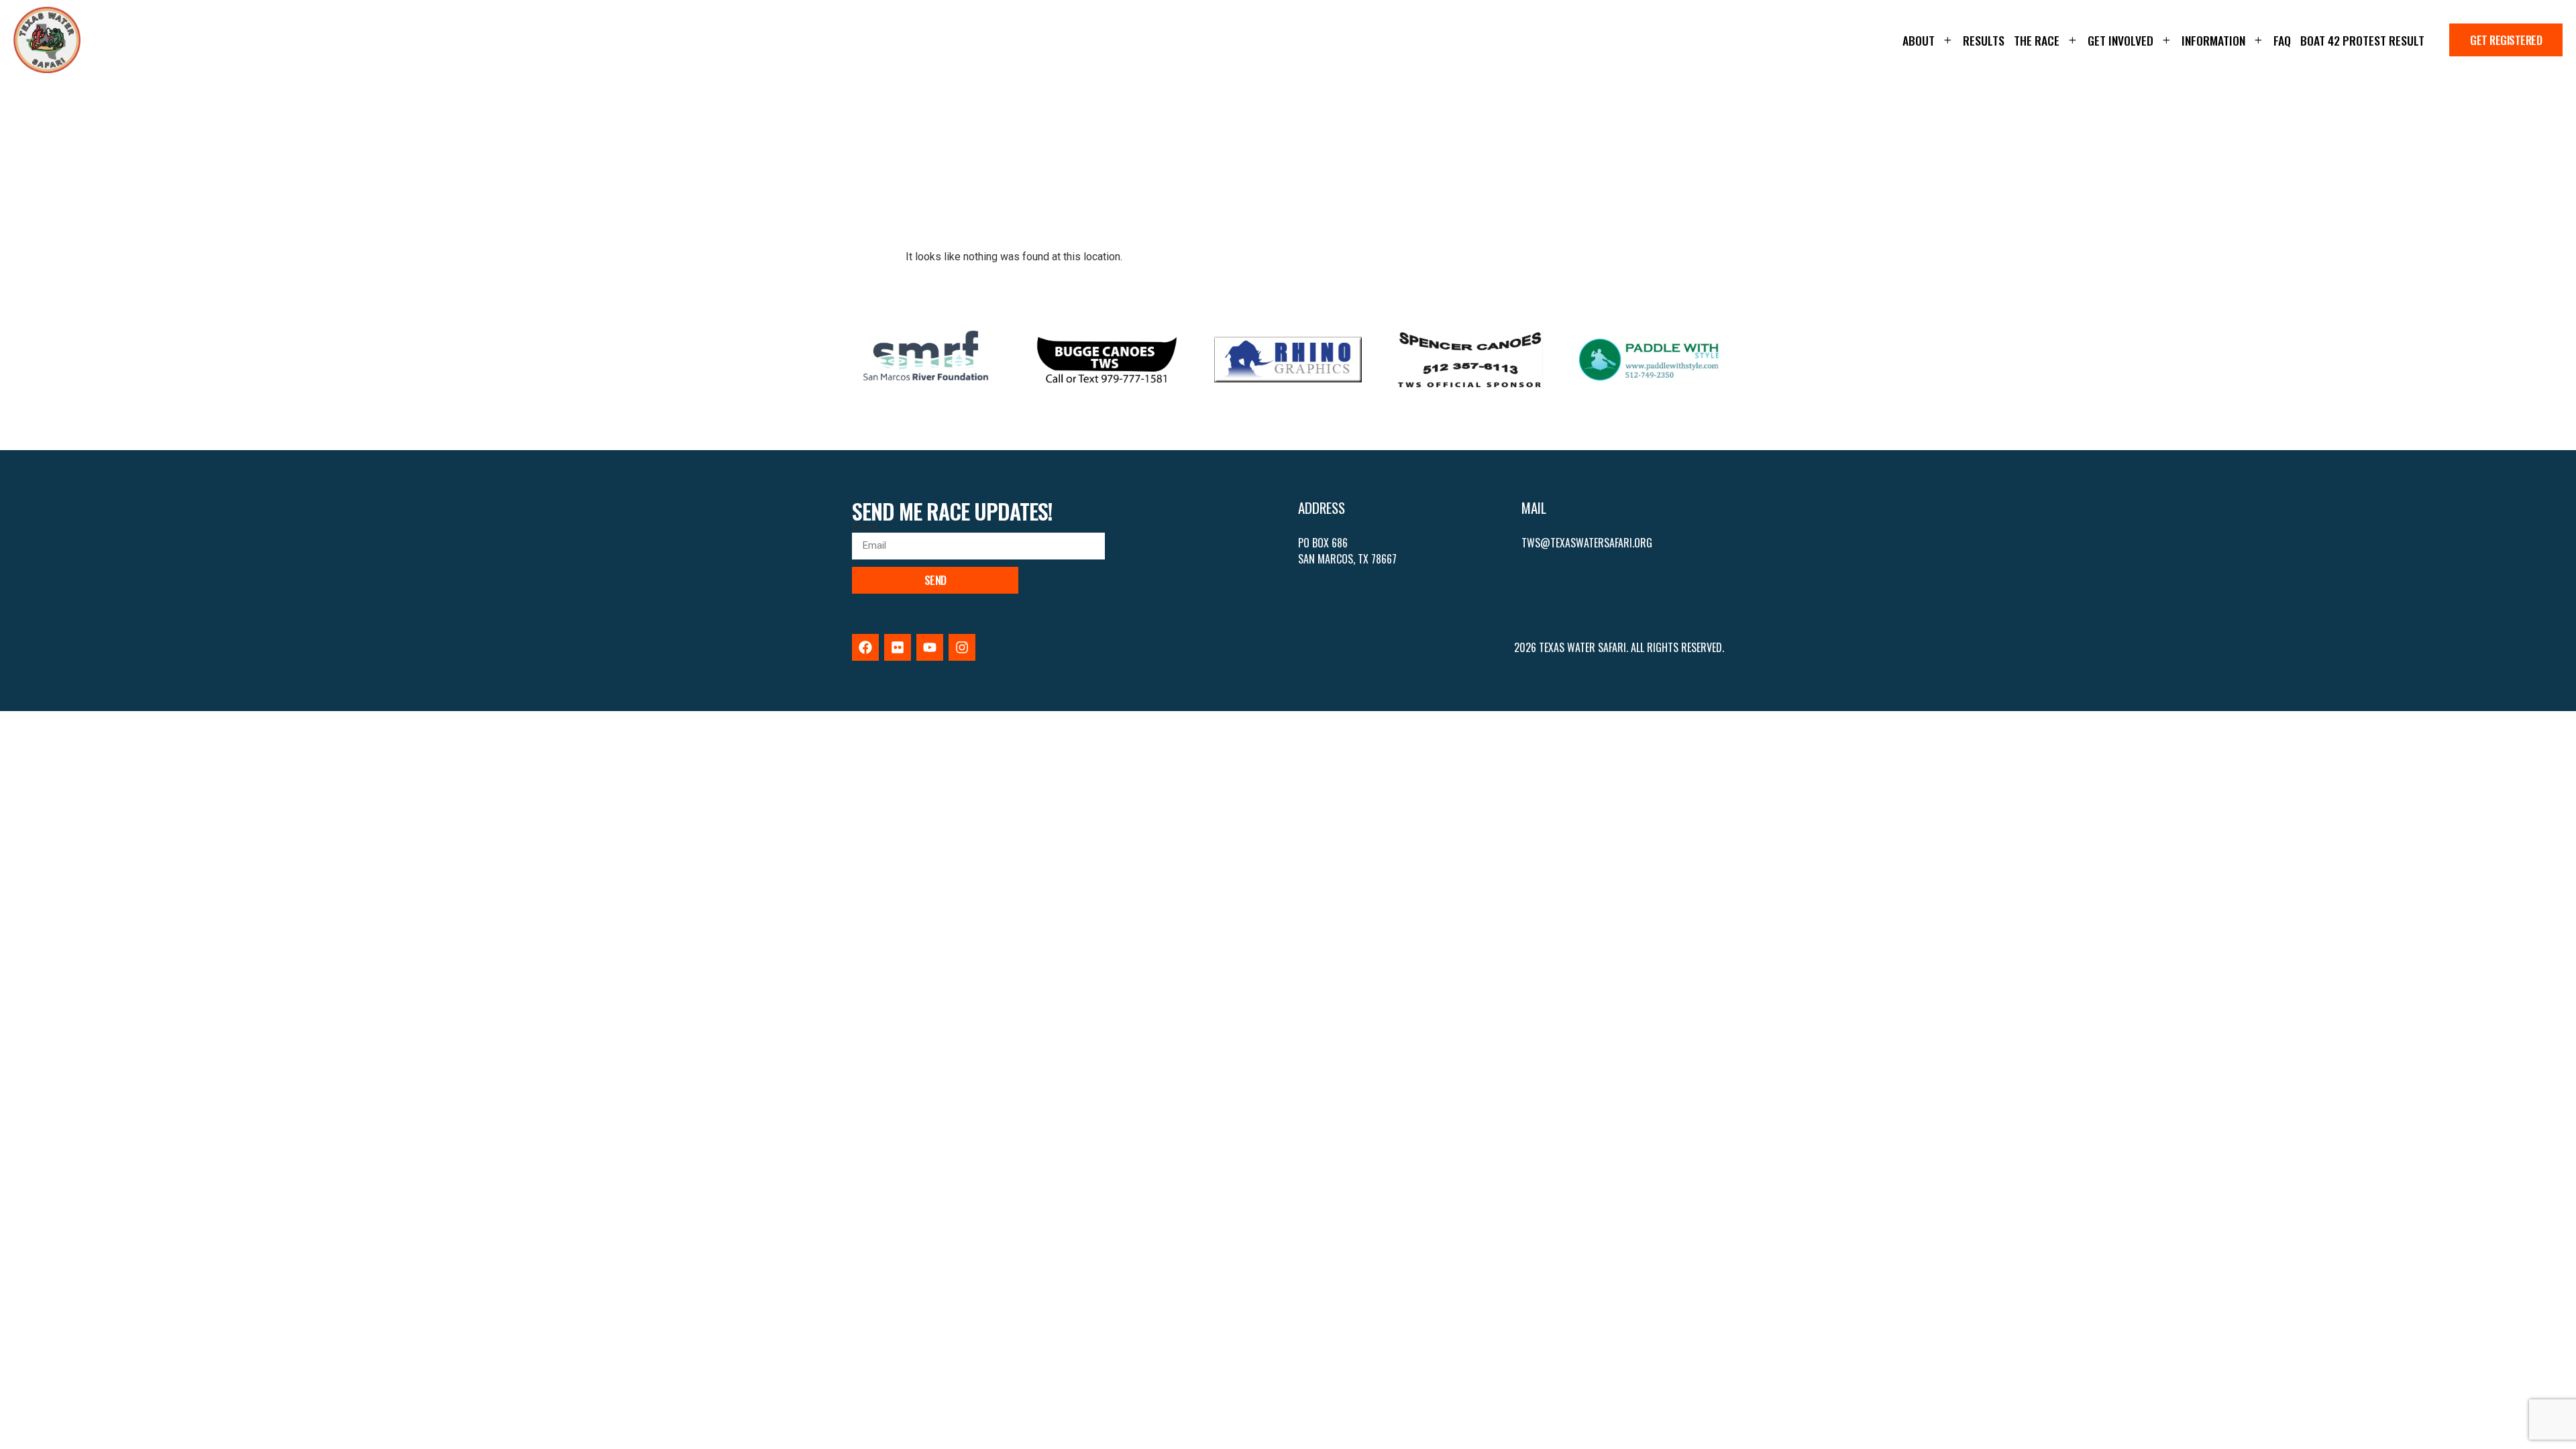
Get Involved (2121, 40)
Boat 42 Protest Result (2362, 40)
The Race (2037, 40)
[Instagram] (962, 647)
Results (1984, 40)
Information (2213, 40)
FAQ (2282, 40)
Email (865, 527)
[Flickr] (898, 647)
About (1919, 40)
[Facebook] (865, 647)
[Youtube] (930, 647)
